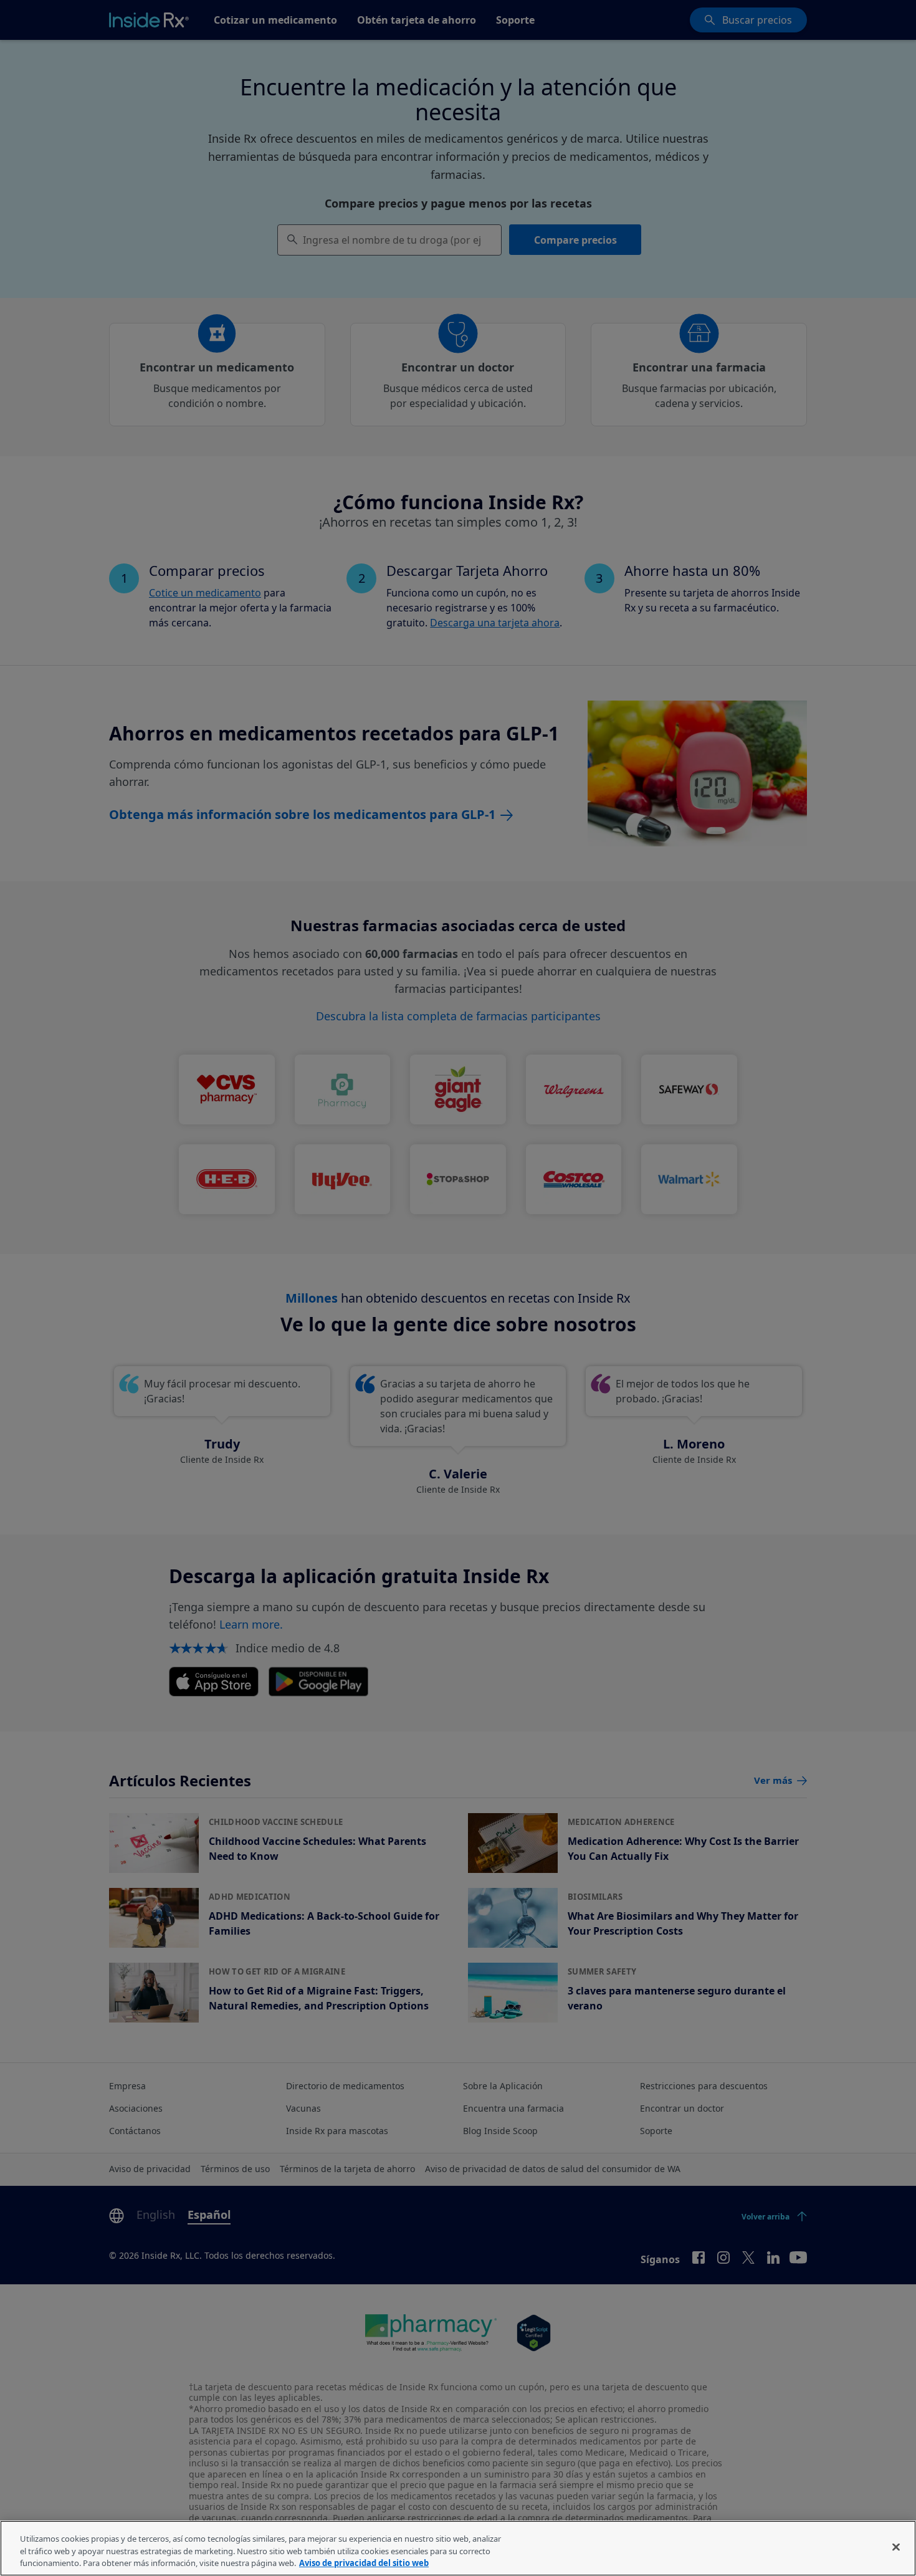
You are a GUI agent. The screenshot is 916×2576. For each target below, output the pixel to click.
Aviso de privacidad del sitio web (364, 2563)
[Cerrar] (896, 2547)
